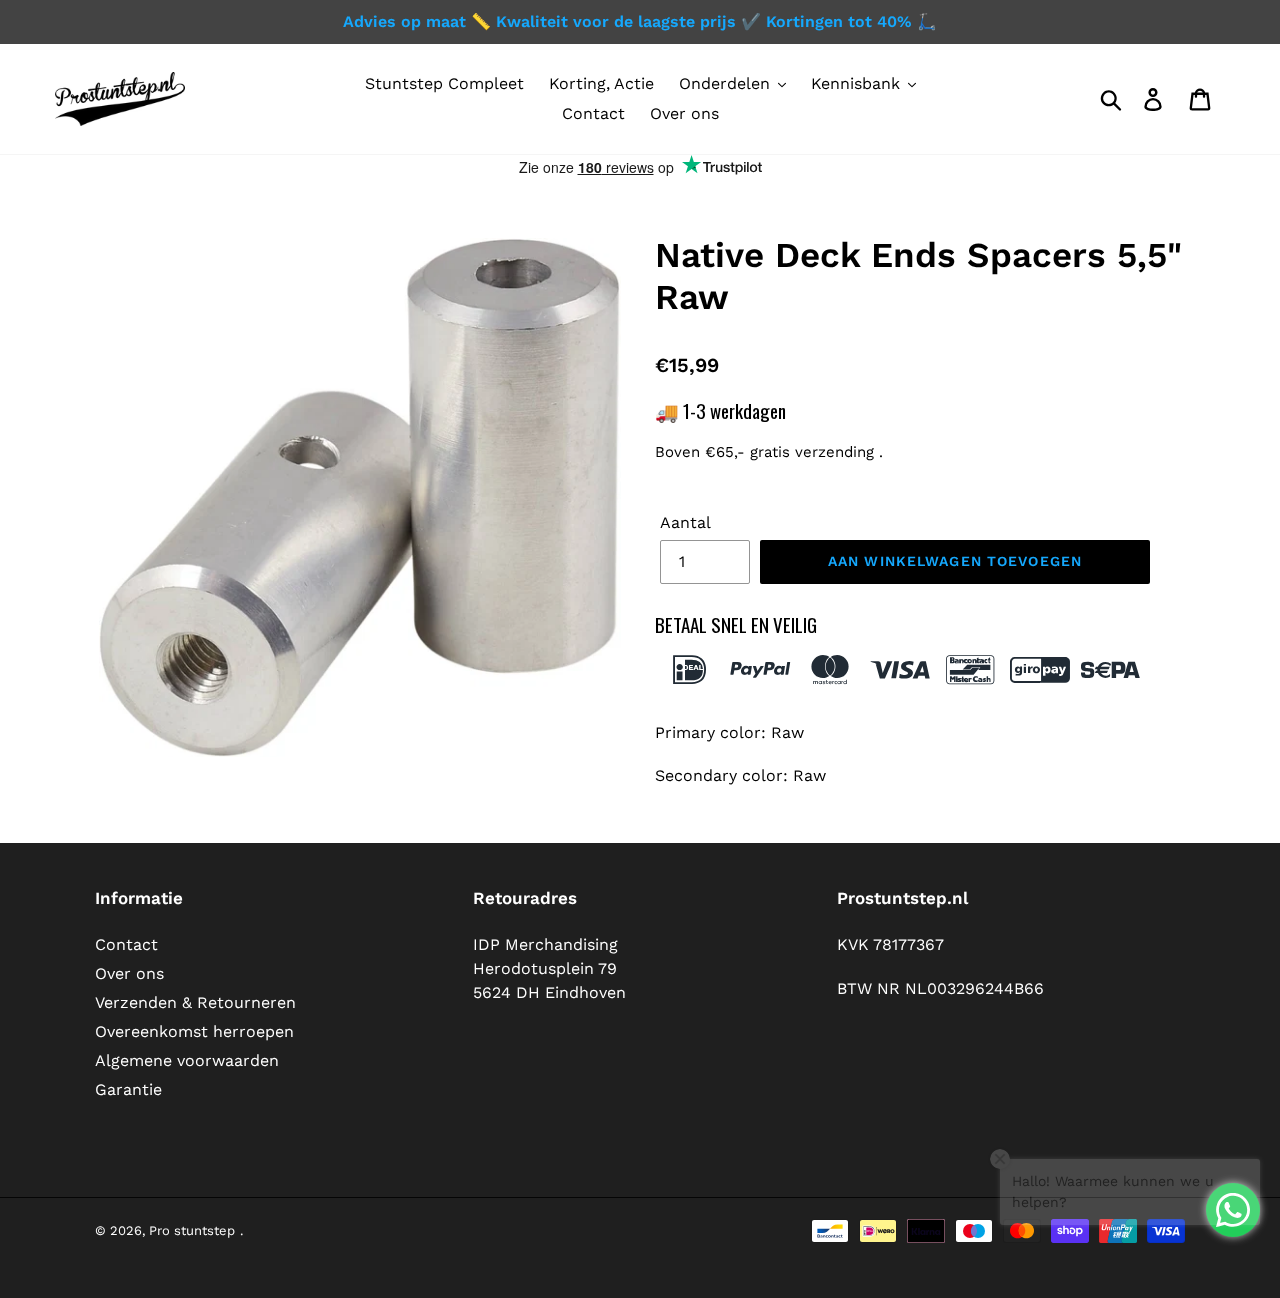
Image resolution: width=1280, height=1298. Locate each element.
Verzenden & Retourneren (195, 1002)
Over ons (129, 973)
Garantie (128, 1089)
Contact (126, 944)
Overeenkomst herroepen (194, 1031)
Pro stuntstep (192, 1230)
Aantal (685, 522)
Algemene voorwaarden (187, 1060)
